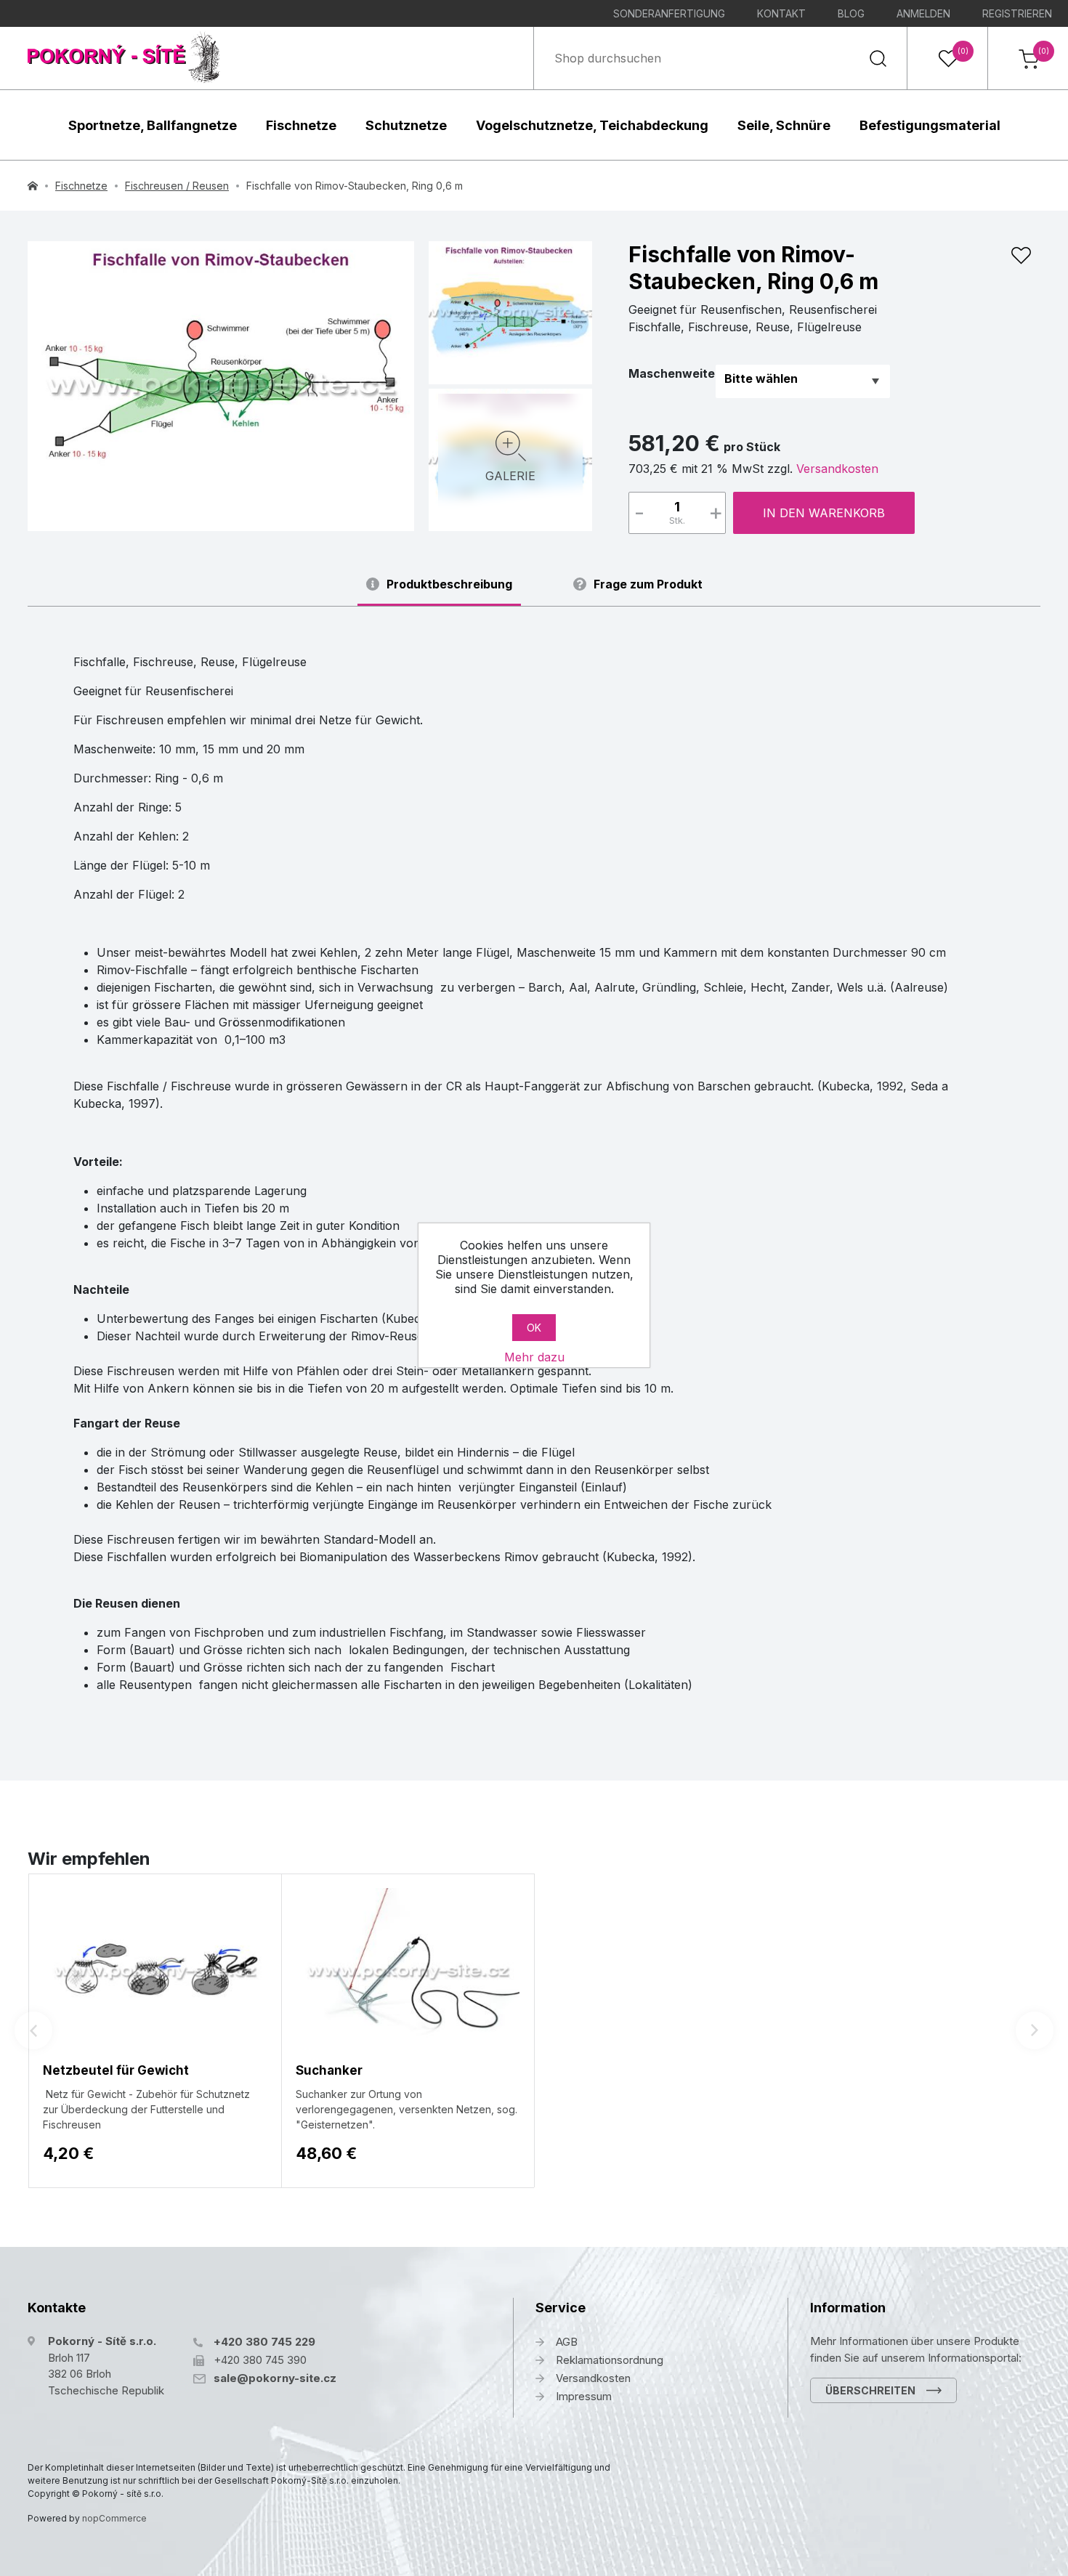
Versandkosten (837, 469)
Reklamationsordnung (610, 2360)
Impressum (584, 2396)
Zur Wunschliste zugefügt (1021, 256)
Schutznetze (406, 125)
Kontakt (781, 13)
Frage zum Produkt (648, 584)
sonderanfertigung (669, 13)
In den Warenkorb (824, 513)
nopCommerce (114, 2518)
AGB (567, 2342)
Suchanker (329, 2070)
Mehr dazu (534, 1357)
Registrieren (1017, 13)
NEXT (1035, 2030)
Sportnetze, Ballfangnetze (153, 125)
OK (534, 1328)
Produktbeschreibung (449, 584)
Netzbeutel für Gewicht (116, 2070)
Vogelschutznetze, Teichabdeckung (592, 125)
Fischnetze (301, 125)
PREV (33, 2030)
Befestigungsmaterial (930, 125)
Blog (851, 13)
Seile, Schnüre (784, 125)
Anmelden (923, 13)
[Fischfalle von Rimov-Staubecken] (221, 386)
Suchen (878, 58)
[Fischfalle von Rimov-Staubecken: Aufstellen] (510, 311)
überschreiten (870, 2390)
